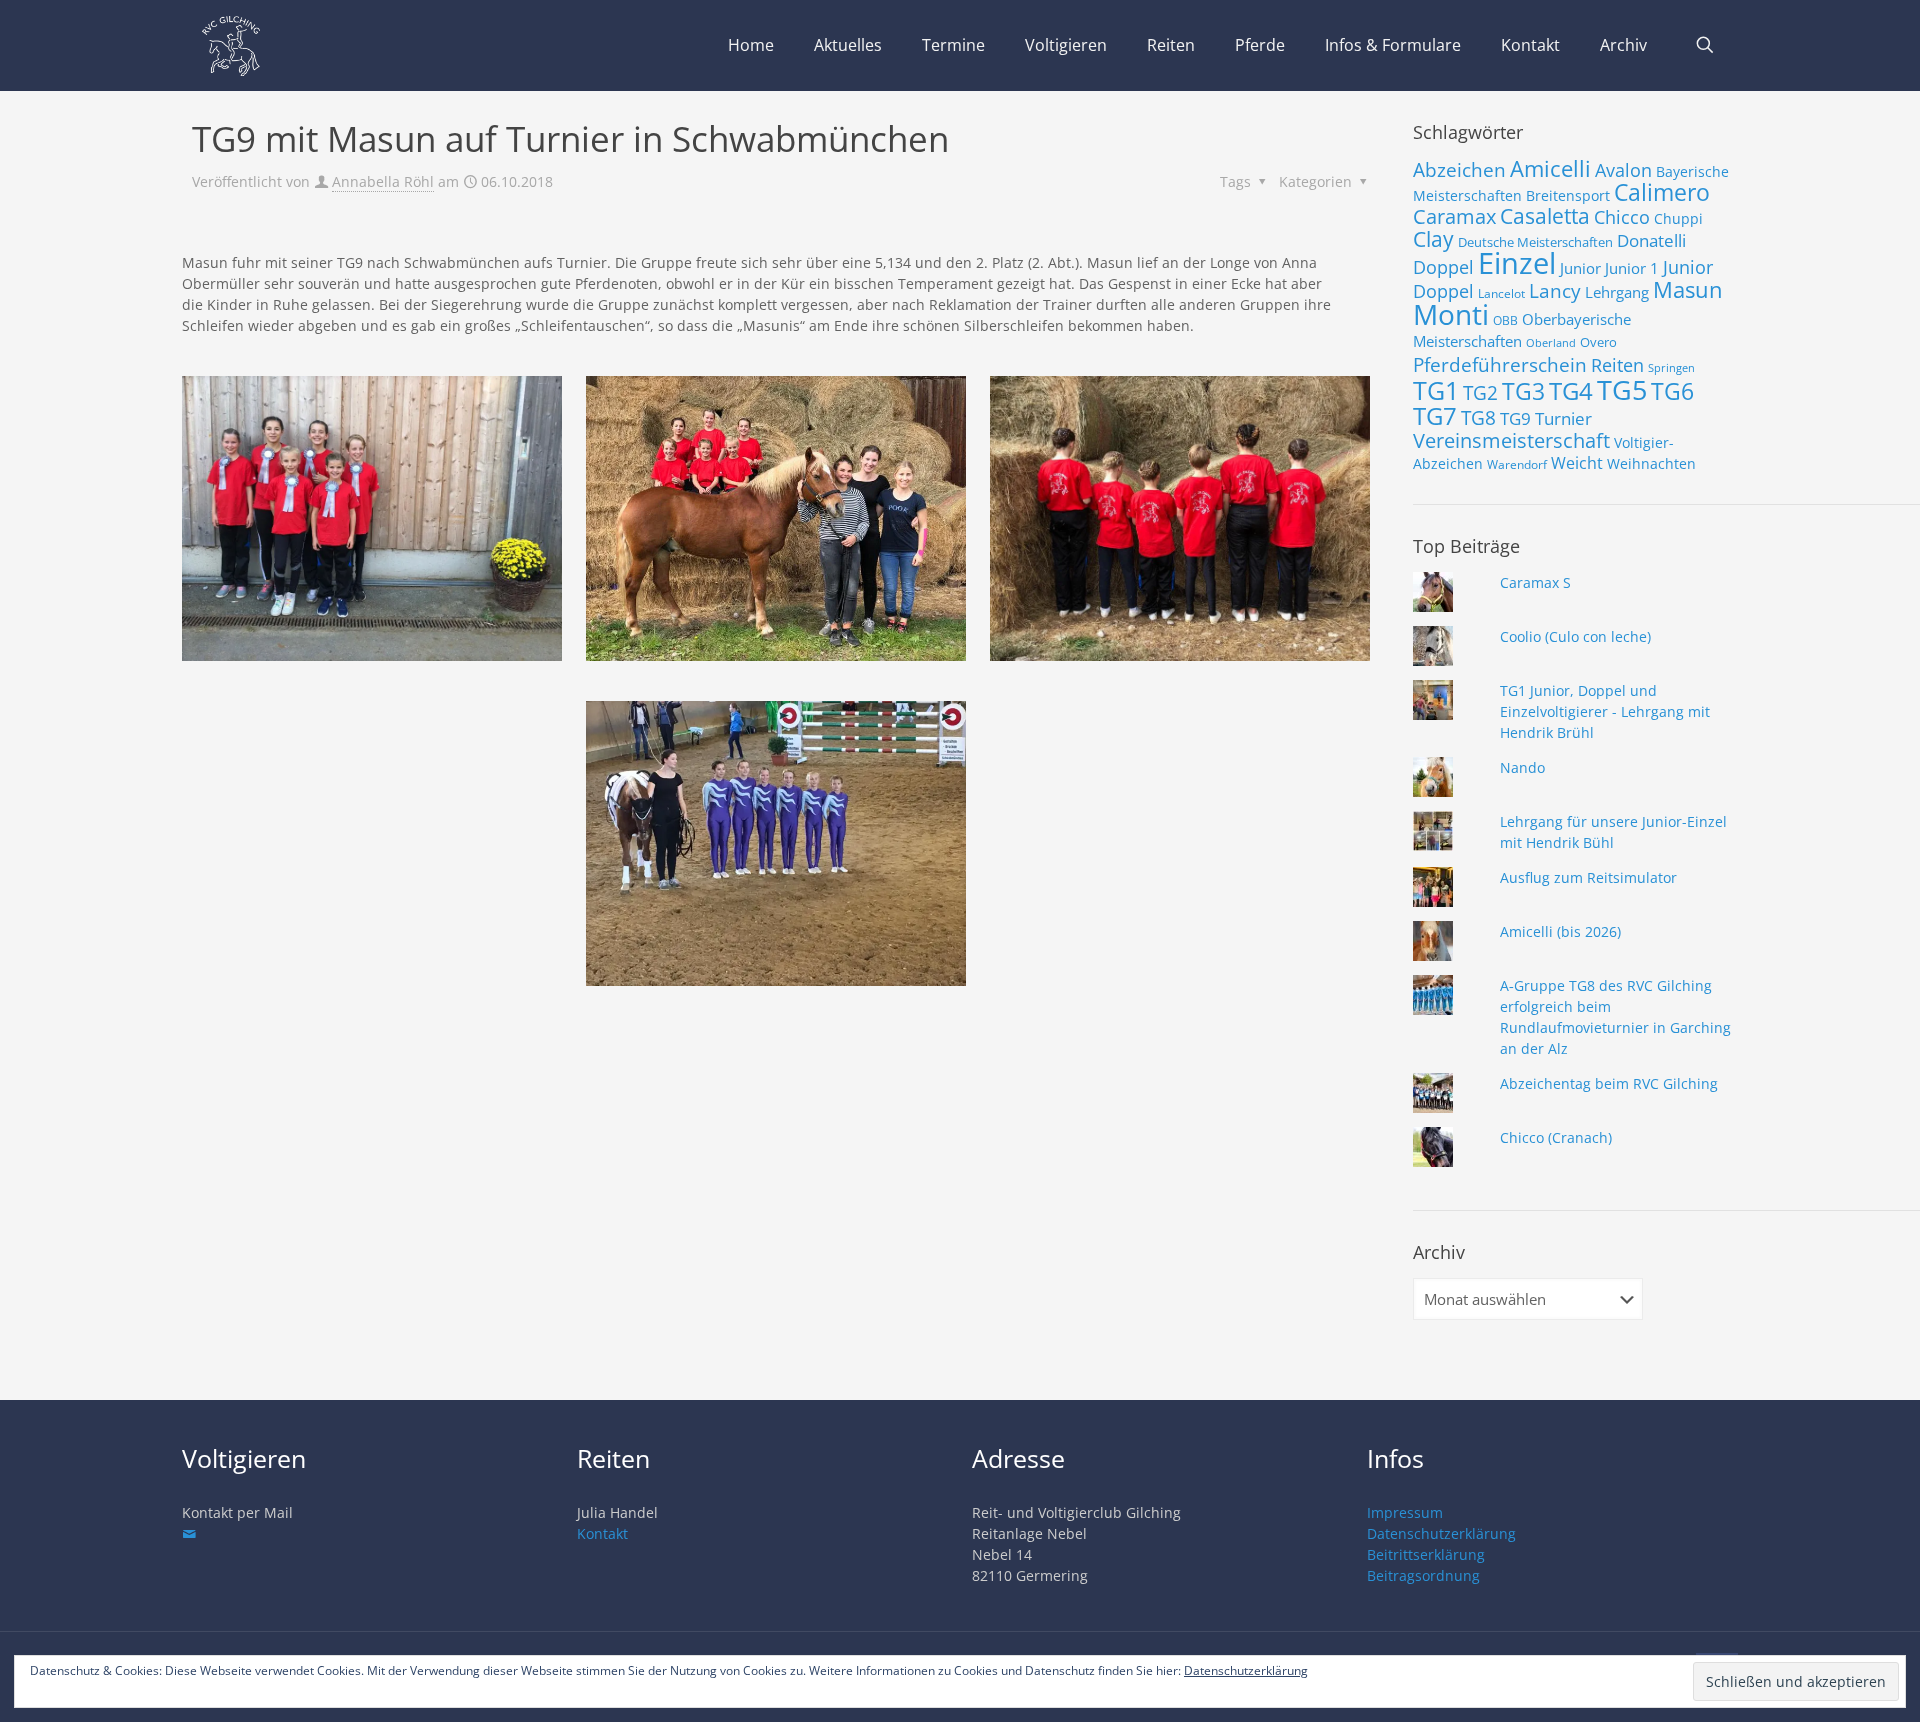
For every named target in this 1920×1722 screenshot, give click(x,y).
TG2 (1480, 392)
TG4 (1571, 391)
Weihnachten (1651, 463)
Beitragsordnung (1423, 1575)
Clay (1433, 239)
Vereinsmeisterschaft (1511, 440)
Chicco (1622, 217)
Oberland (1551, 343)
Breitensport (1568, 195)
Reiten (1617, 364)
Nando (1522, 767)
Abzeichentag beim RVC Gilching (1609, 1083)
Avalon (1623, 169)
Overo (1598, 342)
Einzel (1517, 263)
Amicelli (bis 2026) (1560, 931)
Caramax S (1535, 582)
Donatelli (1651, 240)
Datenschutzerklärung (1441, 1533)
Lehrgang (1617, 292)
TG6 (1672, 391)
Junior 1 (1632, 268)
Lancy (1555, 291)
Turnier (1563, 418)
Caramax (1454, 216)
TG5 (1622, 389)
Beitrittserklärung (1426, 1554)
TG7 (1435, 415)
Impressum (1405, 1512)
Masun (1688, 289)
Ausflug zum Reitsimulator (1588, 877)
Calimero (1662, 192)
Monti (1451, 314)
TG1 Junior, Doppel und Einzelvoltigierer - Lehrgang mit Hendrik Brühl (1605, 711)
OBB (1505, 320)
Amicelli (1550, 168)
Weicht (1577, 463)
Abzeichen (1459, 169)
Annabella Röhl (383, 181)
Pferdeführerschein (1500, 364)
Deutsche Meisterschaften (1535, 242)
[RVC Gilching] (231, 45)
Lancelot (1501, 293)
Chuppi (1678, 218)
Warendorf (1517, 464)
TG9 (1515, 418)
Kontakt (602, 1533)
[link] (372, 518)
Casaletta (1545, 216)
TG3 (1523, 391)
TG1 (1436, 390)
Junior (1580, 268)
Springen (1671, 368)
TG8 (1478, 418)
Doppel (1443, 267)
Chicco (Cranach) (1556, 1137)
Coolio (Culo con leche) (1575, 636)
